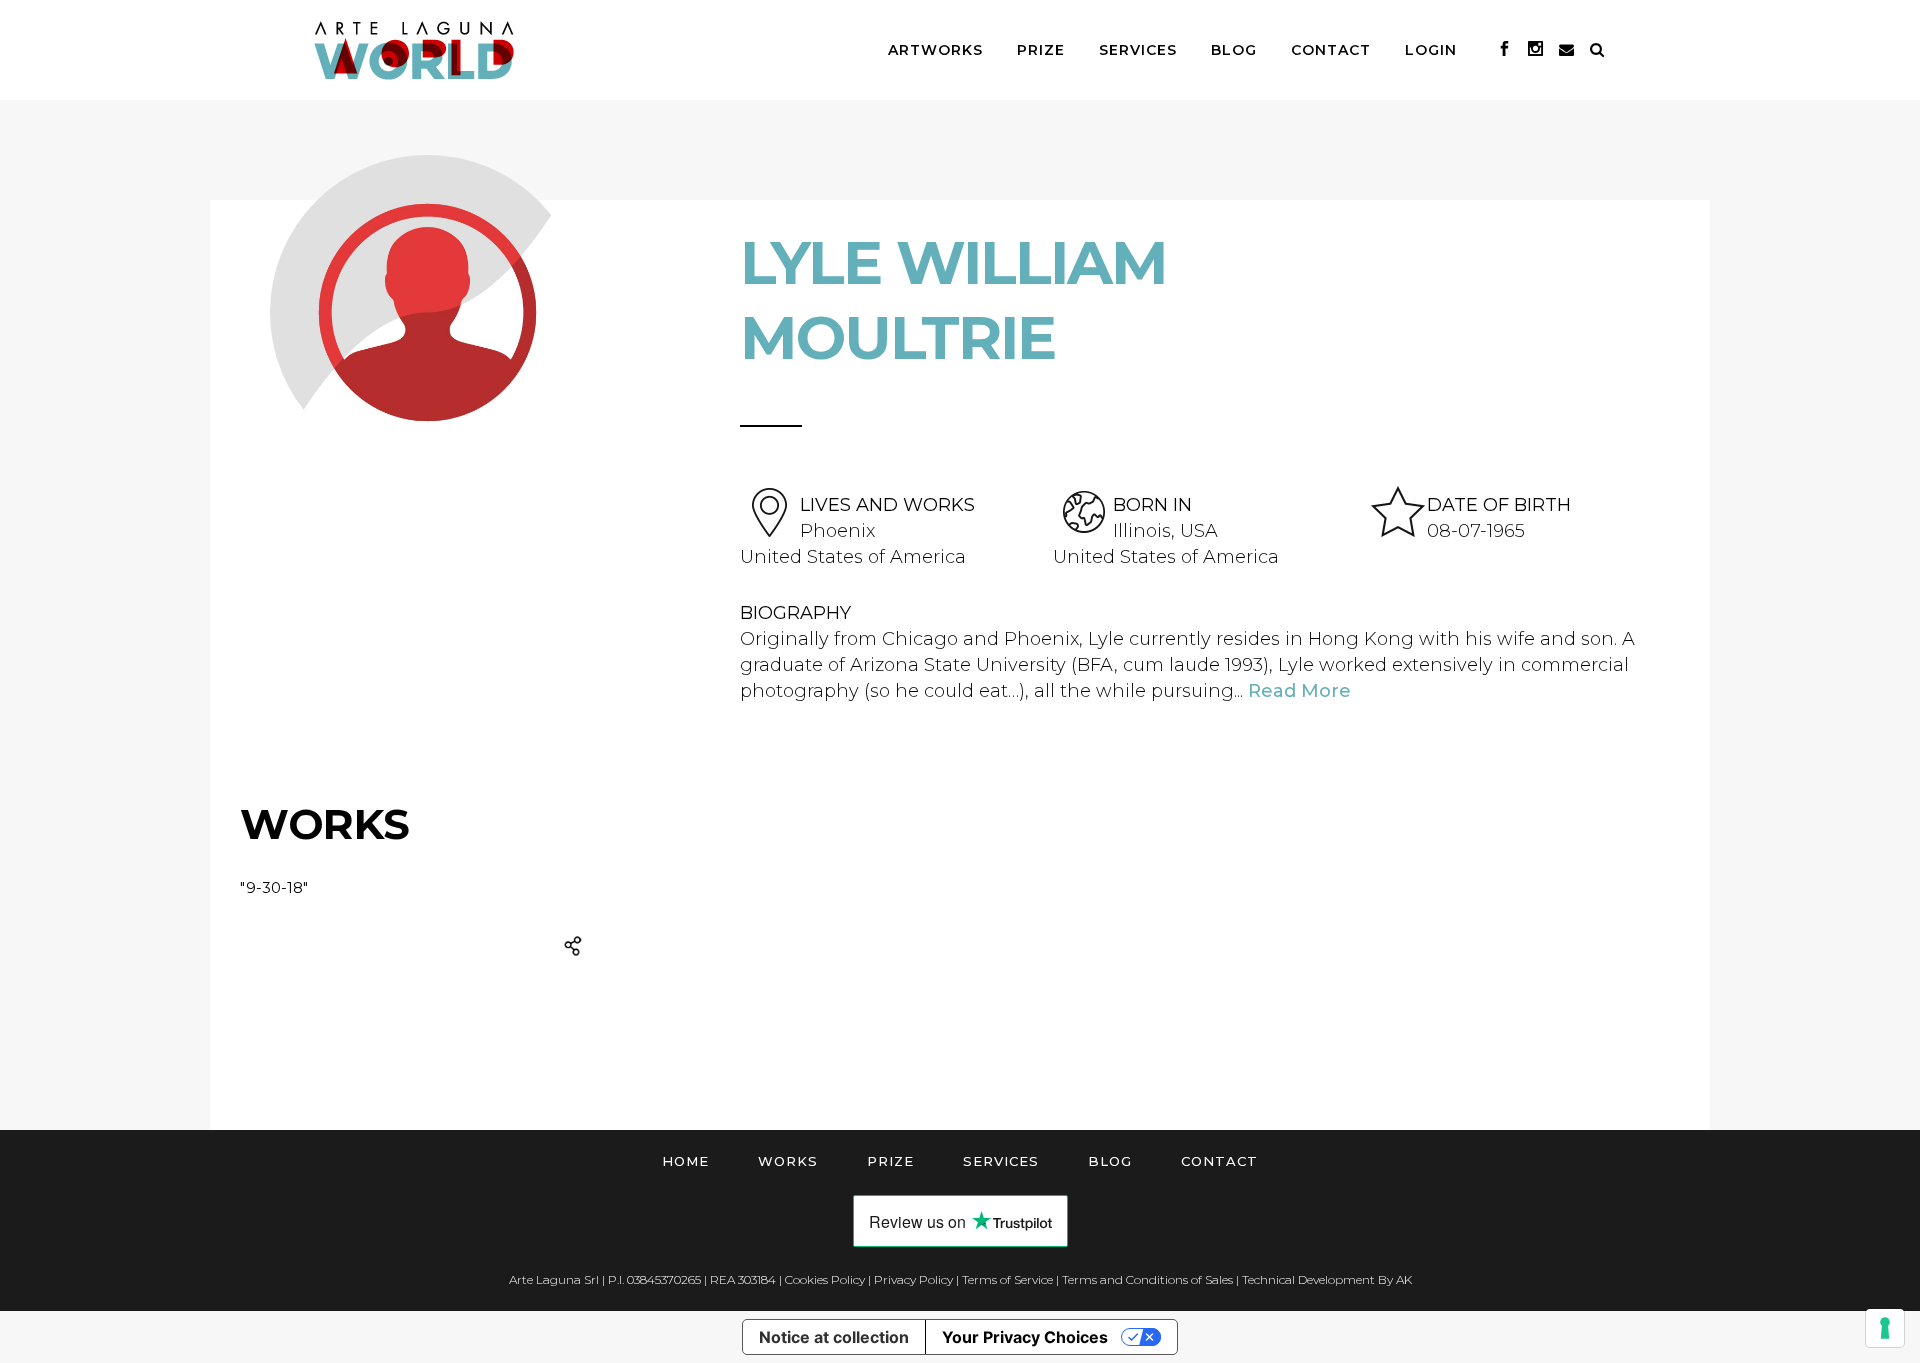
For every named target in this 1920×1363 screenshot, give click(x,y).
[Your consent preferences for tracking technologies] (1885, 1328)
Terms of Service (1007, 1279)
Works (788, 1161)
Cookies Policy (825, 1279)
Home (685, 1161)
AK (1404, 1279)
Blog (1110, 1161)
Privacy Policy (913, 1279)
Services (1001, 1161)
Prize (890, 1161)
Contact (1219, 1161)
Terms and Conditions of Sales (1147, 1279)
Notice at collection (834, 1337)
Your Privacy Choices (1025, 1337)
